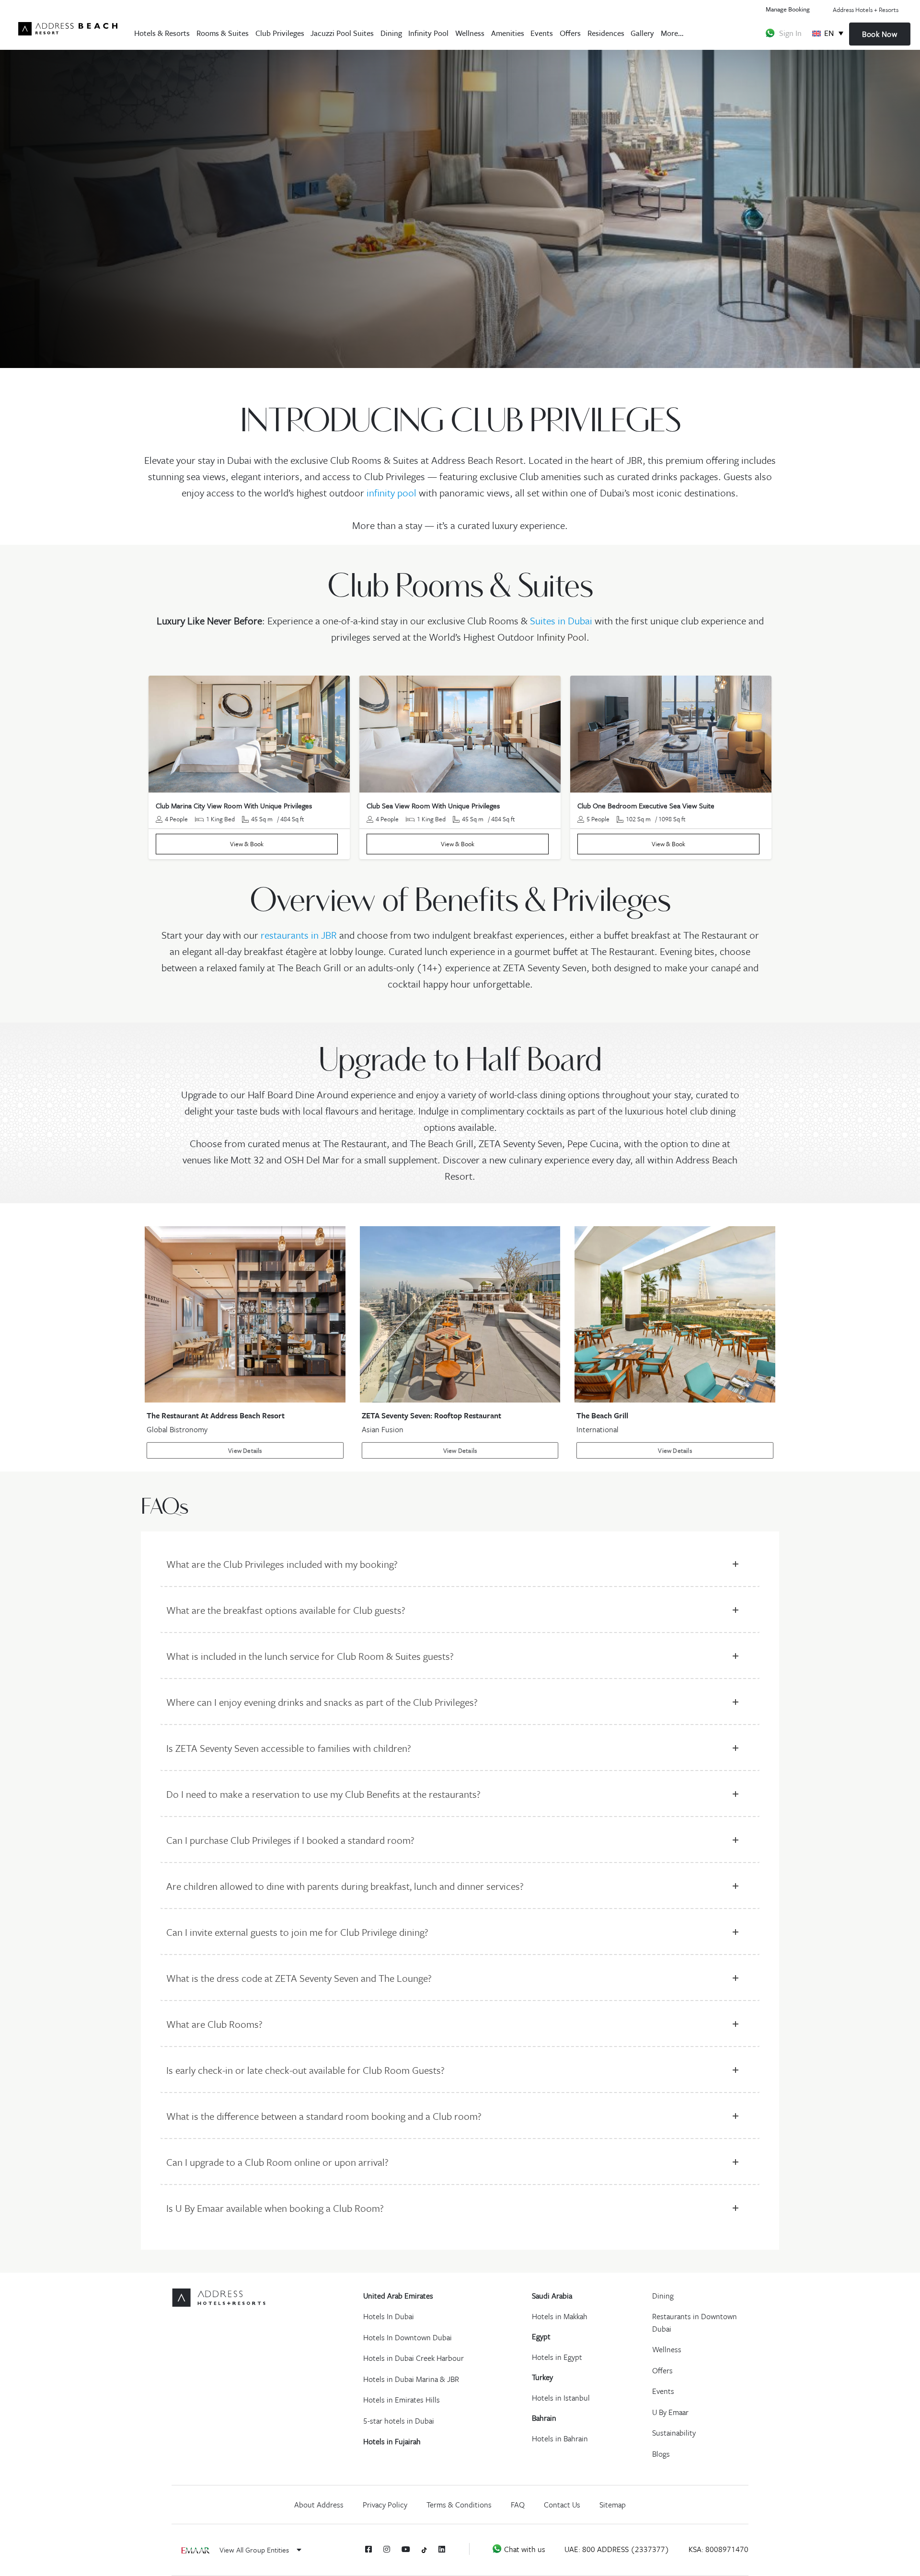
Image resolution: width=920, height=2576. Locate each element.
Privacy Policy (385, 2505)
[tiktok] (424, 2549)
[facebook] (368, 2549)
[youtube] (406, 2549)
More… (672, 33)
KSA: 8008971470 (719, 2549)
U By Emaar (670, 2412)
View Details (245, 1450)
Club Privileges (280, 33)
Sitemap (613, 2505)
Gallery (642, 33)
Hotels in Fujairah (392, 2441)
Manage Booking (788, 9)
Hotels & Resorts (162, 33)
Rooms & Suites (223, 33)
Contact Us (562, 2505)
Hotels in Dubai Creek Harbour (414, 2358)
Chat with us (524, 2549)
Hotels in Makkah (560, 2316)
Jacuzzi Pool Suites (342, 33)
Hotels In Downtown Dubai (408, 2337)
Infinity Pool (428, 33)
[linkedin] (442, 2549)
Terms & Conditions (459, 2505)
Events (542, 33)
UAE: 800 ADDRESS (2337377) (617, 2549)
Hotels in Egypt (557, 2357)
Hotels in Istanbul (561, 2398)
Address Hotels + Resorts (866, 10)
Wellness (470, 33)
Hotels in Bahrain (560, 2438)
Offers (570, 33)
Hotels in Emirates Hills (402, 2400)
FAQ (518, 2505)
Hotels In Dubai (389, 2316)
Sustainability (674, 2433)
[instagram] (387, 2549)
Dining (391, 33)
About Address (319, 2505)
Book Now (880, 34)
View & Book (247, 844)
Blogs (661, 2454)
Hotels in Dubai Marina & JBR (411, 2379)
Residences (606, 33)
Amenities (508, 33)
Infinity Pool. (563, 637)
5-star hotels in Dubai (399, 2421)
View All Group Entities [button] (255, 2550)
